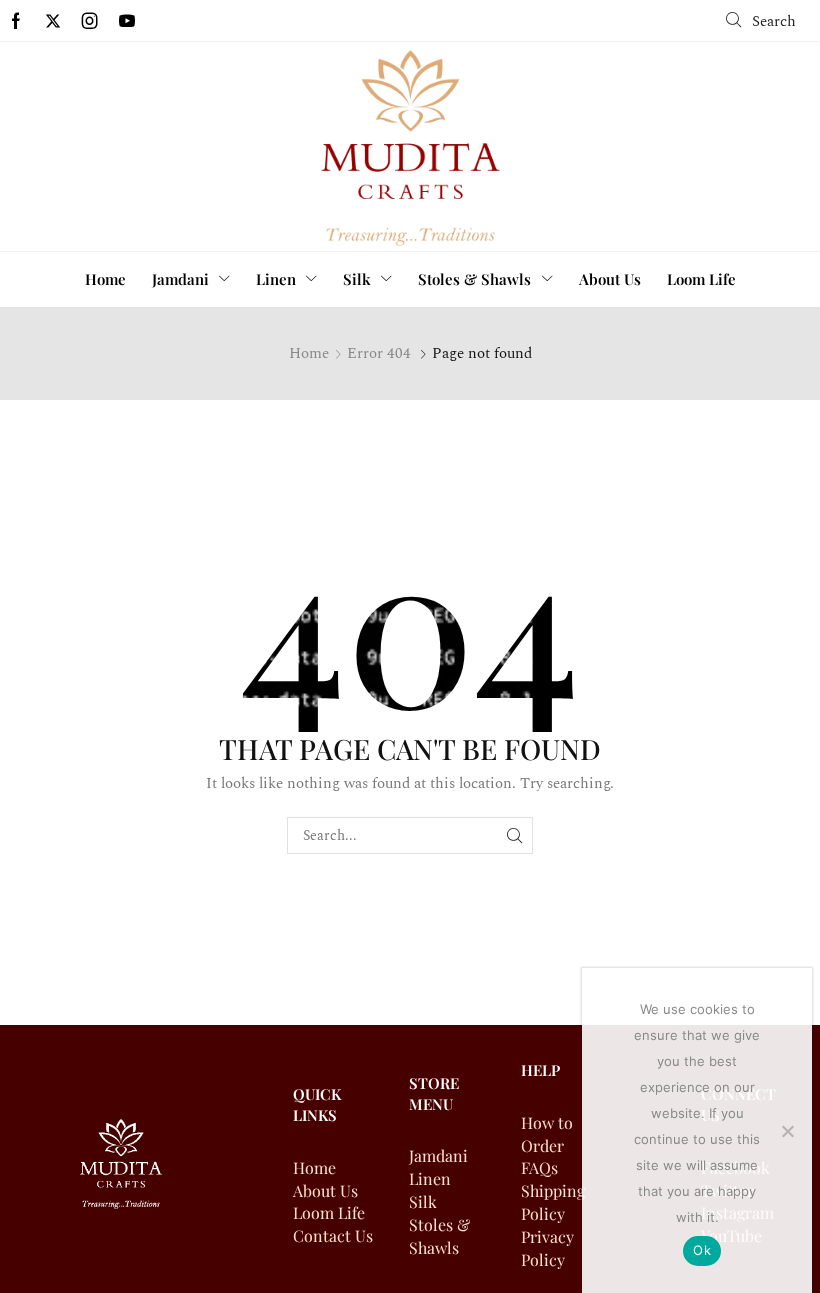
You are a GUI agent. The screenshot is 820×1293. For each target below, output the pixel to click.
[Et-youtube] (127, 21)
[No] (787, 1131)
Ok (702, 1250)
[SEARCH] (514, 835)
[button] (761, 20)
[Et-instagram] (90, 21)
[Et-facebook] (16, 21)
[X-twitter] (53, 21)
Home (309, 353)
